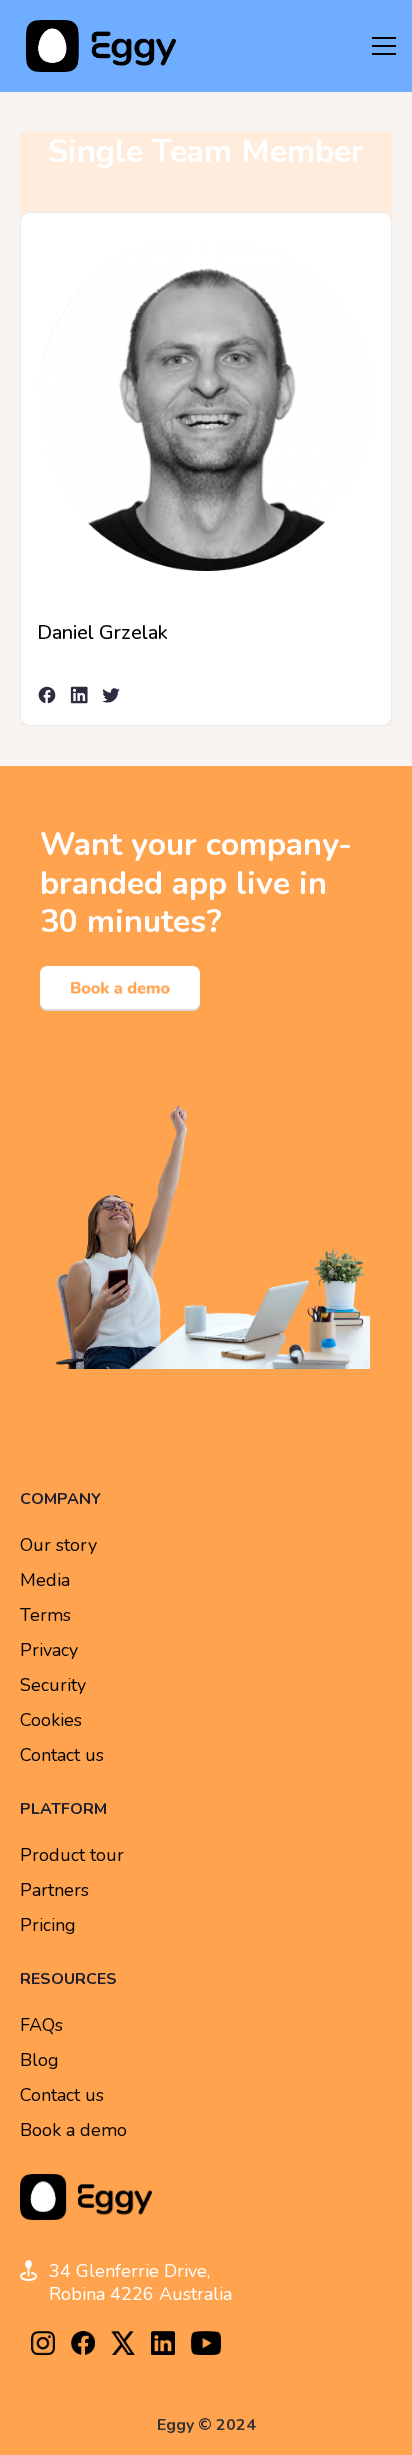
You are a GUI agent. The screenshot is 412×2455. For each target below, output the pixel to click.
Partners (54, 1890)
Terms (45, 1615)
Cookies (51, 1720)
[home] (96, 46)
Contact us (62, 1755)
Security (53, 1685)
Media (45, 1580)
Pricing (48, 1925)
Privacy (49, 1650)
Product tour (72, 1855)
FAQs (41, 2025)
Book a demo (73, 2130)
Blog (39, 2060)
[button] (384, 46)
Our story (58, 1545)
